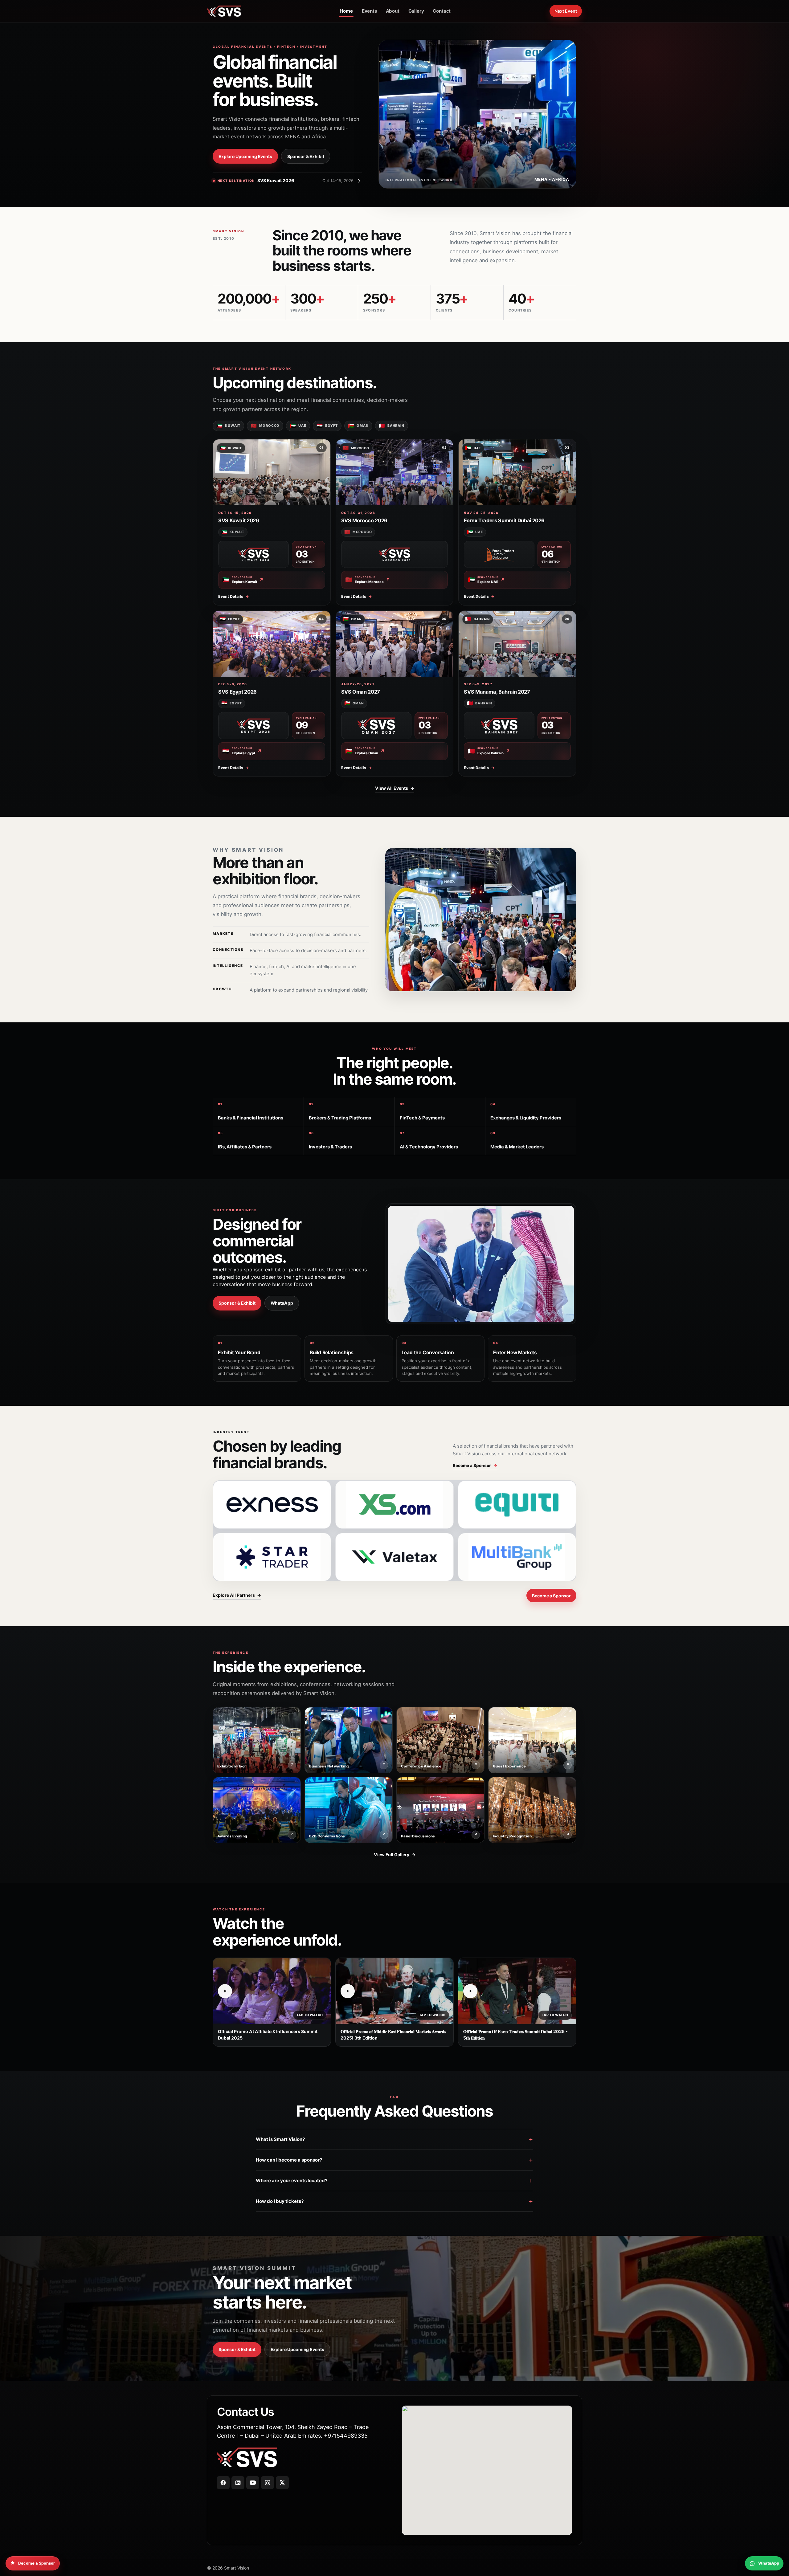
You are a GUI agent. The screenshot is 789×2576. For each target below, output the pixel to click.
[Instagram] (268, 2483)
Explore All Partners (237, 1595)
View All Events (395, 788)
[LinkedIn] (238, 2483)
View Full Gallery (395, 1855)
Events (369, 11)
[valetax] (394, 1557)
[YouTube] (253, 2483)
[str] (272, 1557)
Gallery (416, 11)
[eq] (517, 1505)
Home (346, 11)
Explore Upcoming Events (245, 156)
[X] (282, 2483)
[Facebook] (223, 2483)
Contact (442, 11)
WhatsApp (282, 1303)
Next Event (566, 11)
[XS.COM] (394, 1505)
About (393, 11)
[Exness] (272, 1505)
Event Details (234, 596)
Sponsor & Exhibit (306, 156)
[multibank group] (517, 1557)
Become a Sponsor (475, 1465)
